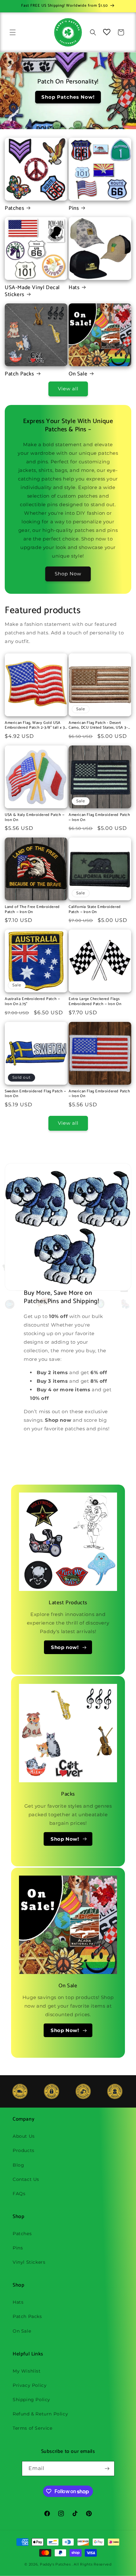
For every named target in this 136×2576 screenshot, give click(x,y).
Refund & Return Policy (40, 2414)
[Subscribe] (107, 2469)
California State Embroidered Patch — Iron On (95, 909)
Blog (18, 2165)
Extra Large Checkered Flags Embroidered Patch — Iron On (95, 1001)
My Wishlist (27, 2371)
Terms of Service (33, 2428)
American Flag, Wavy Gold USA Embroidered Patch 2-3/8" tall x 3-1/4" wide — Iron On (36, 725)
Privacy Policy (30, 2385)
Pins (74, 208)
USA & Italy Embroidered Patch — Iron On (35, 817)
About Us (24, 2136)
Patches (14, 208)
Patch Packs (19, 374)
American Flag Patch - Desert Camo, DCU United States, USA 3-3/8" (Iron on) (98, 725)
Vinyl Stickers (29, 2262)
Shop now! (65, 1647)
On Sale (78, 374)
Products (24, 2150)
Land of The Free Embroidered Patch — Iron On (32, 909)
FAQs (19, 2194)
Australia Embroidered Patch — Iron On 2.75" (32, 1001)
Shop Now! (65, 1839)
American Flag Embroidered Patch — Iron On (99, 817)
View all (68, 389)
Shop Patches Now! (68, 97)
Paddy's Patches (55, 2564)
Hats (74, 288)
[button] (13, 32)
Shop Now (68, 574)
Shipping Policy (31, 2400)
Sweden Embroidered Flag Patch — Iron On (35, 1094)
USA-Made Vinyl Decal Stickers (32, 291)
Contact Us (26, 2179)
